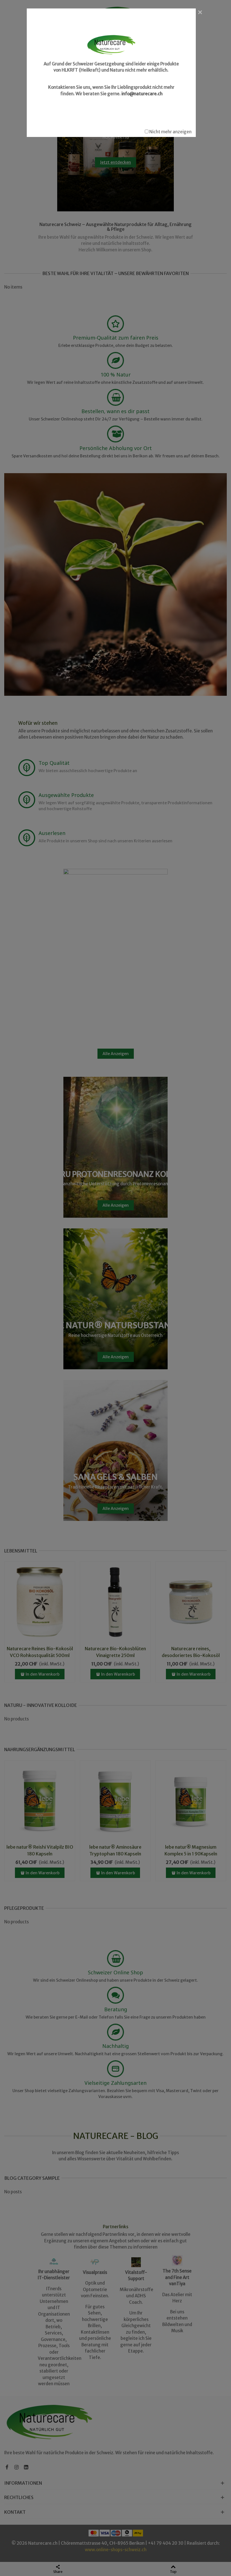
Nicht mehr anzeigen (170, 132)
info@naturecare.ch (142, 94)
